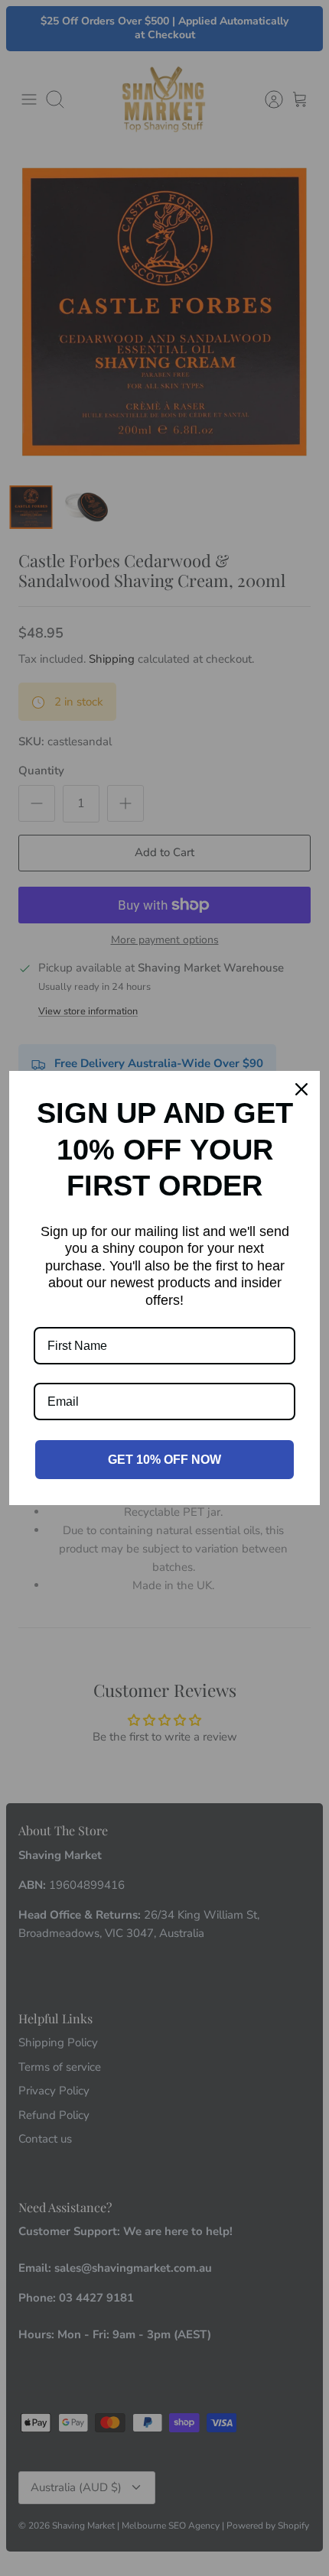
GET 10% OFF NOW (164, 1460)
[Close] (301, 1089)
